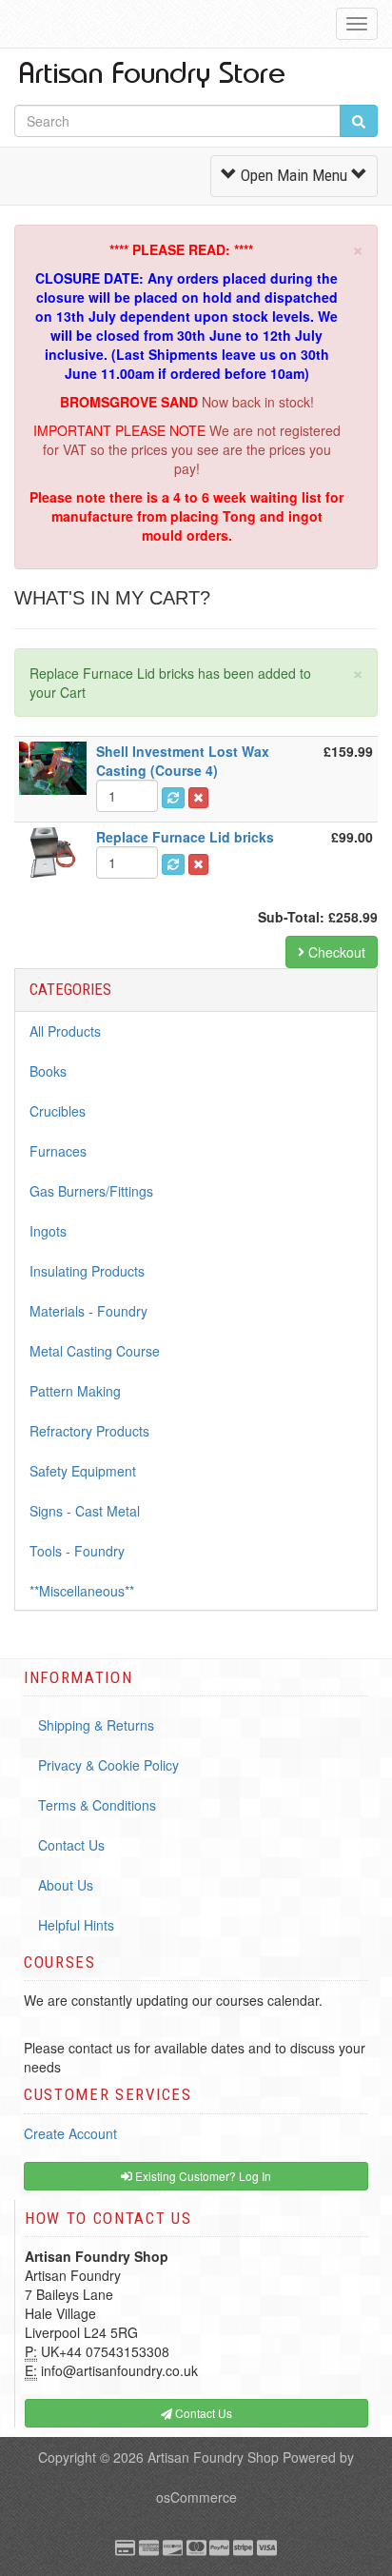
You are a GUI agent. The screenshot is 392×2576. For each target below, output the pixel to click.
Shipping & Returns (96, 1725)
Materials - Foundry (88, 1311)
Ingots (48, 1231)
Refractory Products (89, 1431)
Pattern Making (75, 1391)
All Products (65, 1031)
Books (48, 1071)
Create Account (70, 2133)
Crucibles (58, 1111)
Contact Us (71, 1845)
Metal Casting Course (95, 1351)
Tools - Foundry (77, 1551)
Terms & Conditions (97, 1805)
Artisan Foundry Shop (213, 2457)
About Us (66, 1885)
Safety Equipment (83, 1471)
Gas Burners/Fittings (91, 1191)
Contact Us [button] (202, 2413)
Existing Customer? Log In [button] (202, 2176)
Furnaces (58, 1151)
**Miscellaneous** (82, 1591)
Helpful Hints (76, 1925)
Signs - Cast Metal (85, 1511)
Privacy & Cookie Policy (108, 1765)
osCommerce (196, 2497)
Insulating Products (87, 1271)
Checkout (335, 952)
